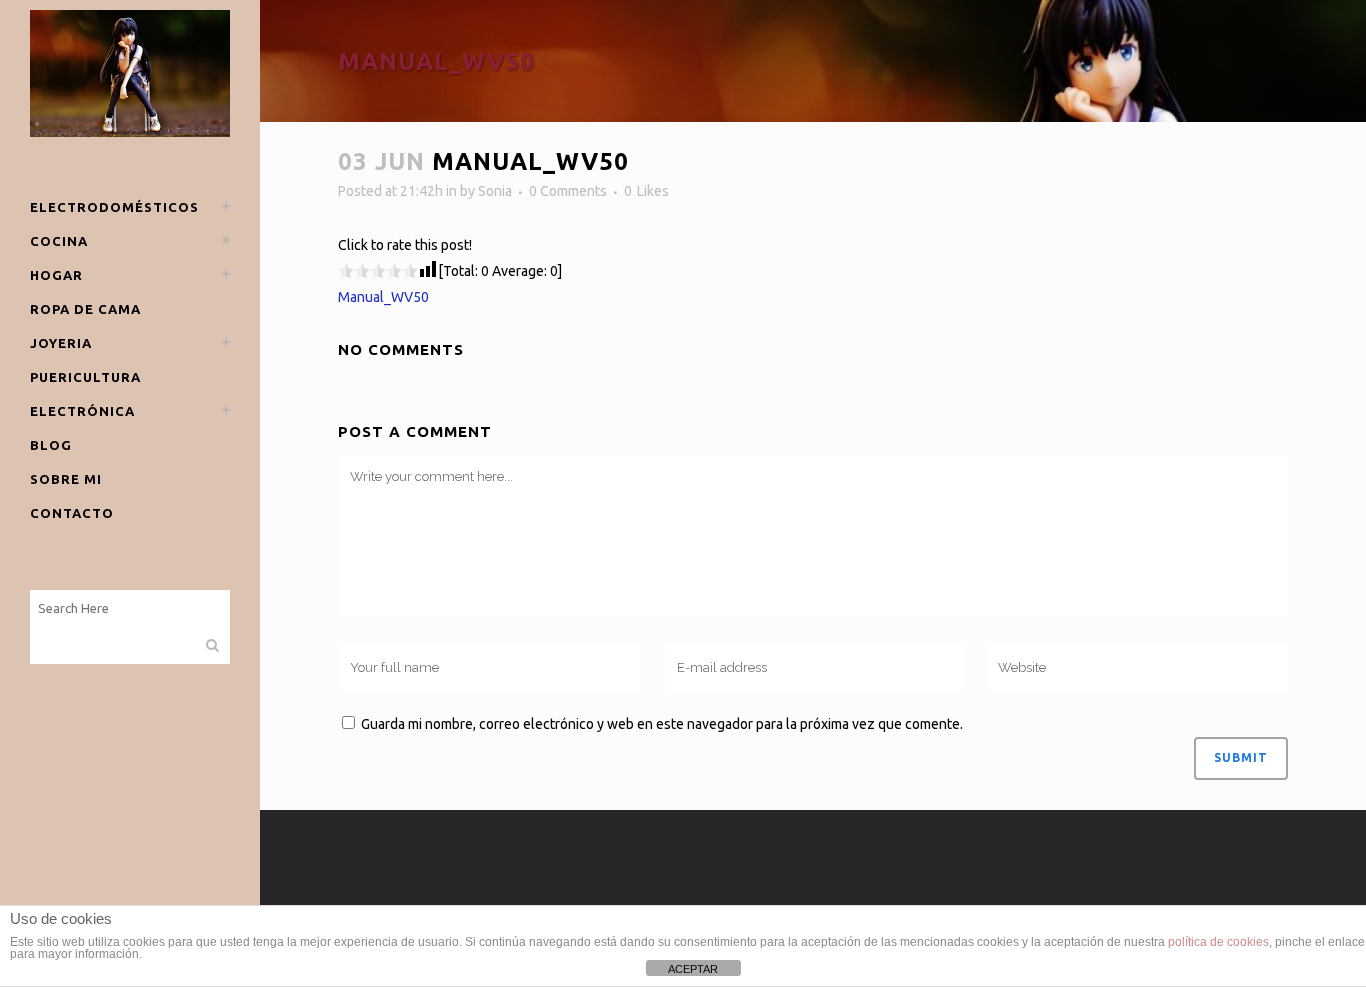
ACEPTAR (693, 969)
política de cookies (1218, 942)
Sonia (495, 191)
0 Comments (568, 191)
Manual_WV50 (383, 297)
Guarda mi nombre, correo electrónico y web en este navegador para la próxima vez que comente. (662, 724)
